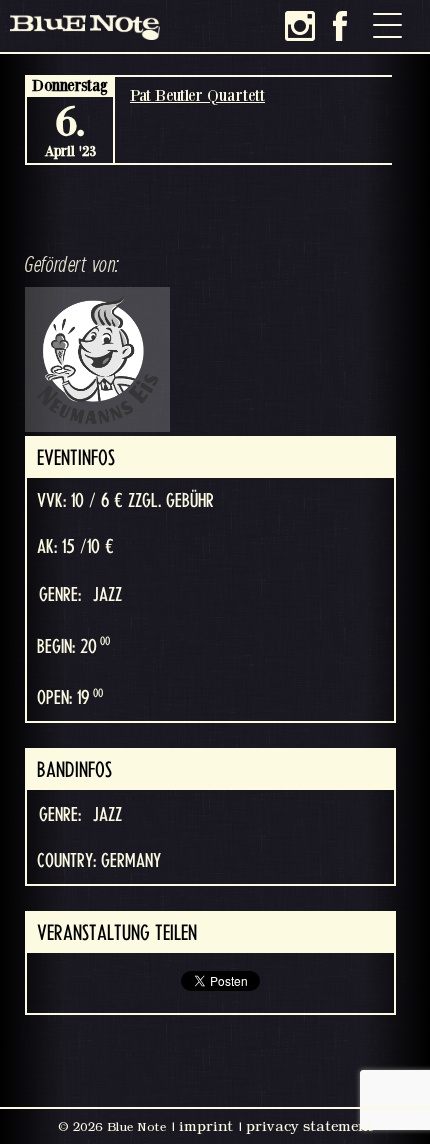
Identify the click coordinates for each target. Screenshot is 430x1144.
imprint (206, 1126)
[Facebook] (340, 26)
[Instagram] (300, 26)
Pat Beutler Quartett (197, 95)
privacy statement (309, 1126)
